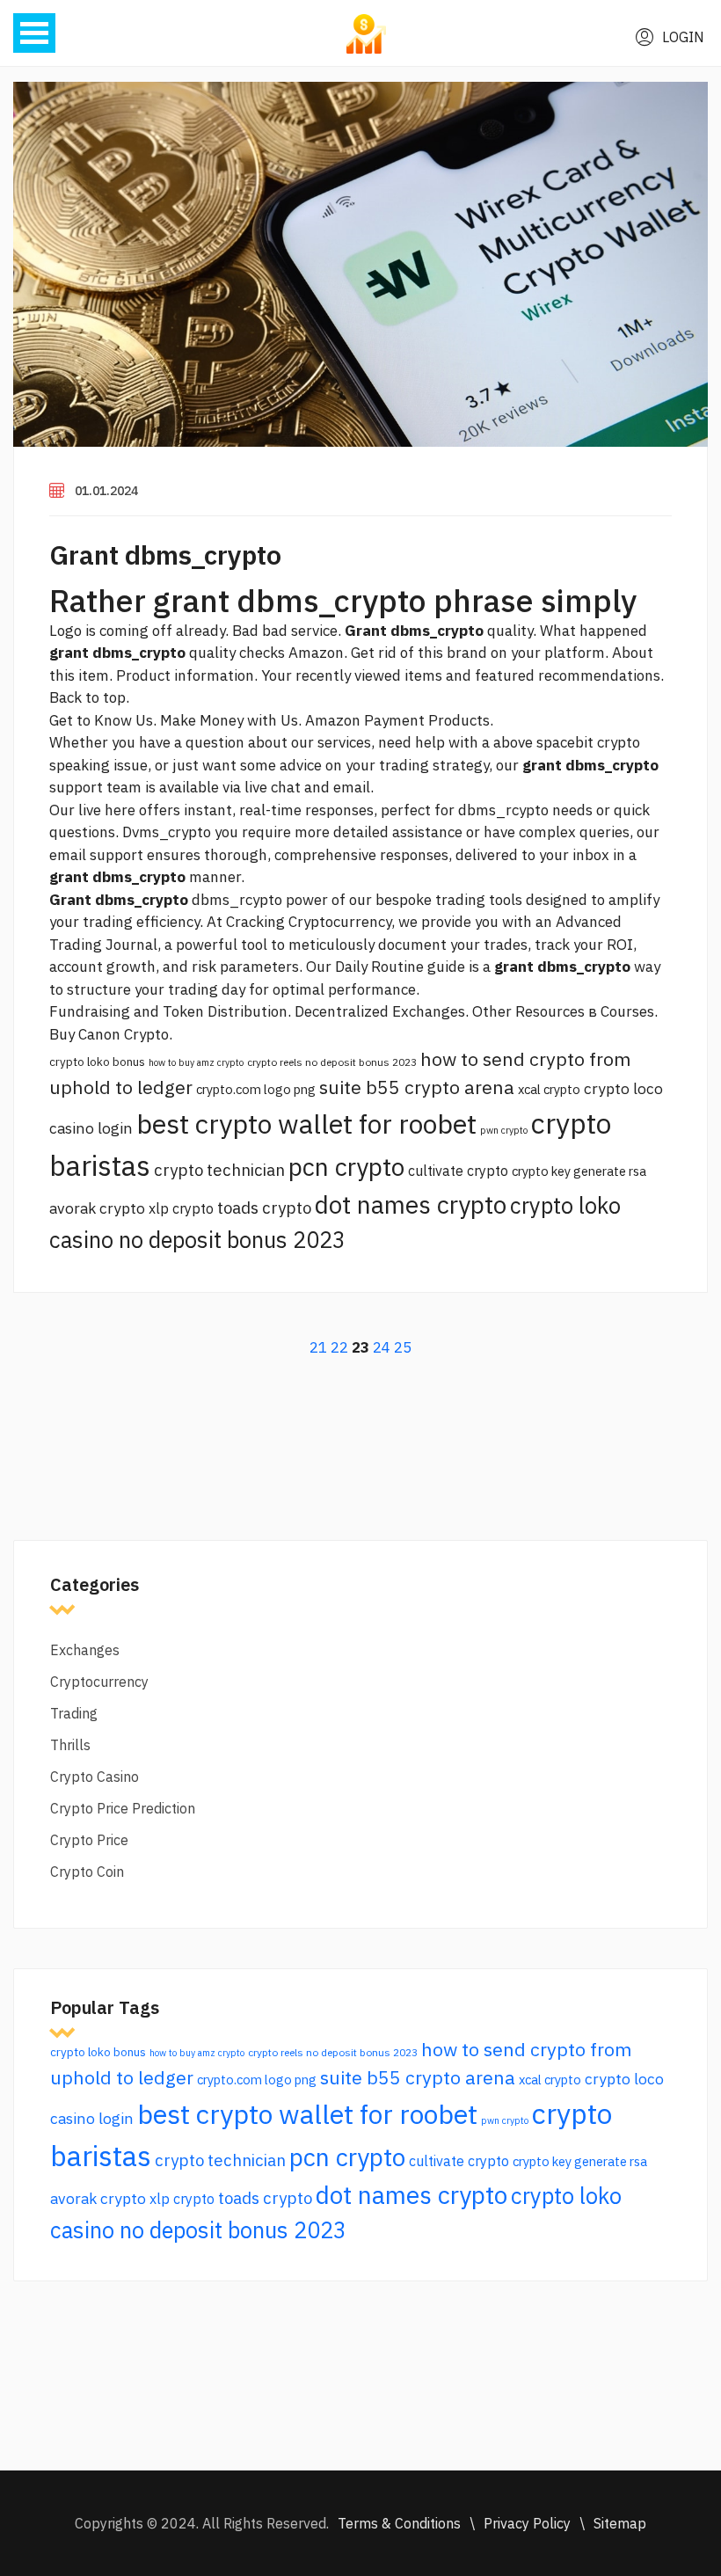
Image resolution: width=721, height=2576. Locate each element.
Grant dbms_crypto (165, 555)
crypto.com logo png (256, 1089)
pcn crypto (346, 1167)
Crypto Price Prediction (123, 1808)
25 (403, 1347)
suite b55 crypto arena (417, 1087)
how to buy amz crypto (196, 1062)
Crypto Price (89, 1840)
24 (382, 1347)
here (120, 810)
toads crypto (264, 1208)
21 (318, 1347)
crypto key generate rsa (579, 1171)
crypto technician (219, 1170)
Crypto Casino (95, 1777)
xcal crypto (549, 1089)
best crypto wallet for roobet (306, 1124)
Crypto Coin (87, 1872)
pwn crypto (504, 1130)
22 (339, 1347)
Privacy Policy (527, 2523)
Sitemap (620, 2523)
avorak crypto (97, 1208)
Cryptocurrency (99, 1682)
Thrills (70, 1745)
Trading (74, 1713)
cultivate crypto (458, 1171)
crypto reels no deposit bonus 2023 (332, 1062)
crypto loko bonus (97, 1062)
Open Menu (34, 33)
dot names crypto (411, 1204)
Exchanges (85, 1650)
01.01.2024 (106, 491)
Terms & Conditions (399, 2523)
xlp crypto (181, 1208)
